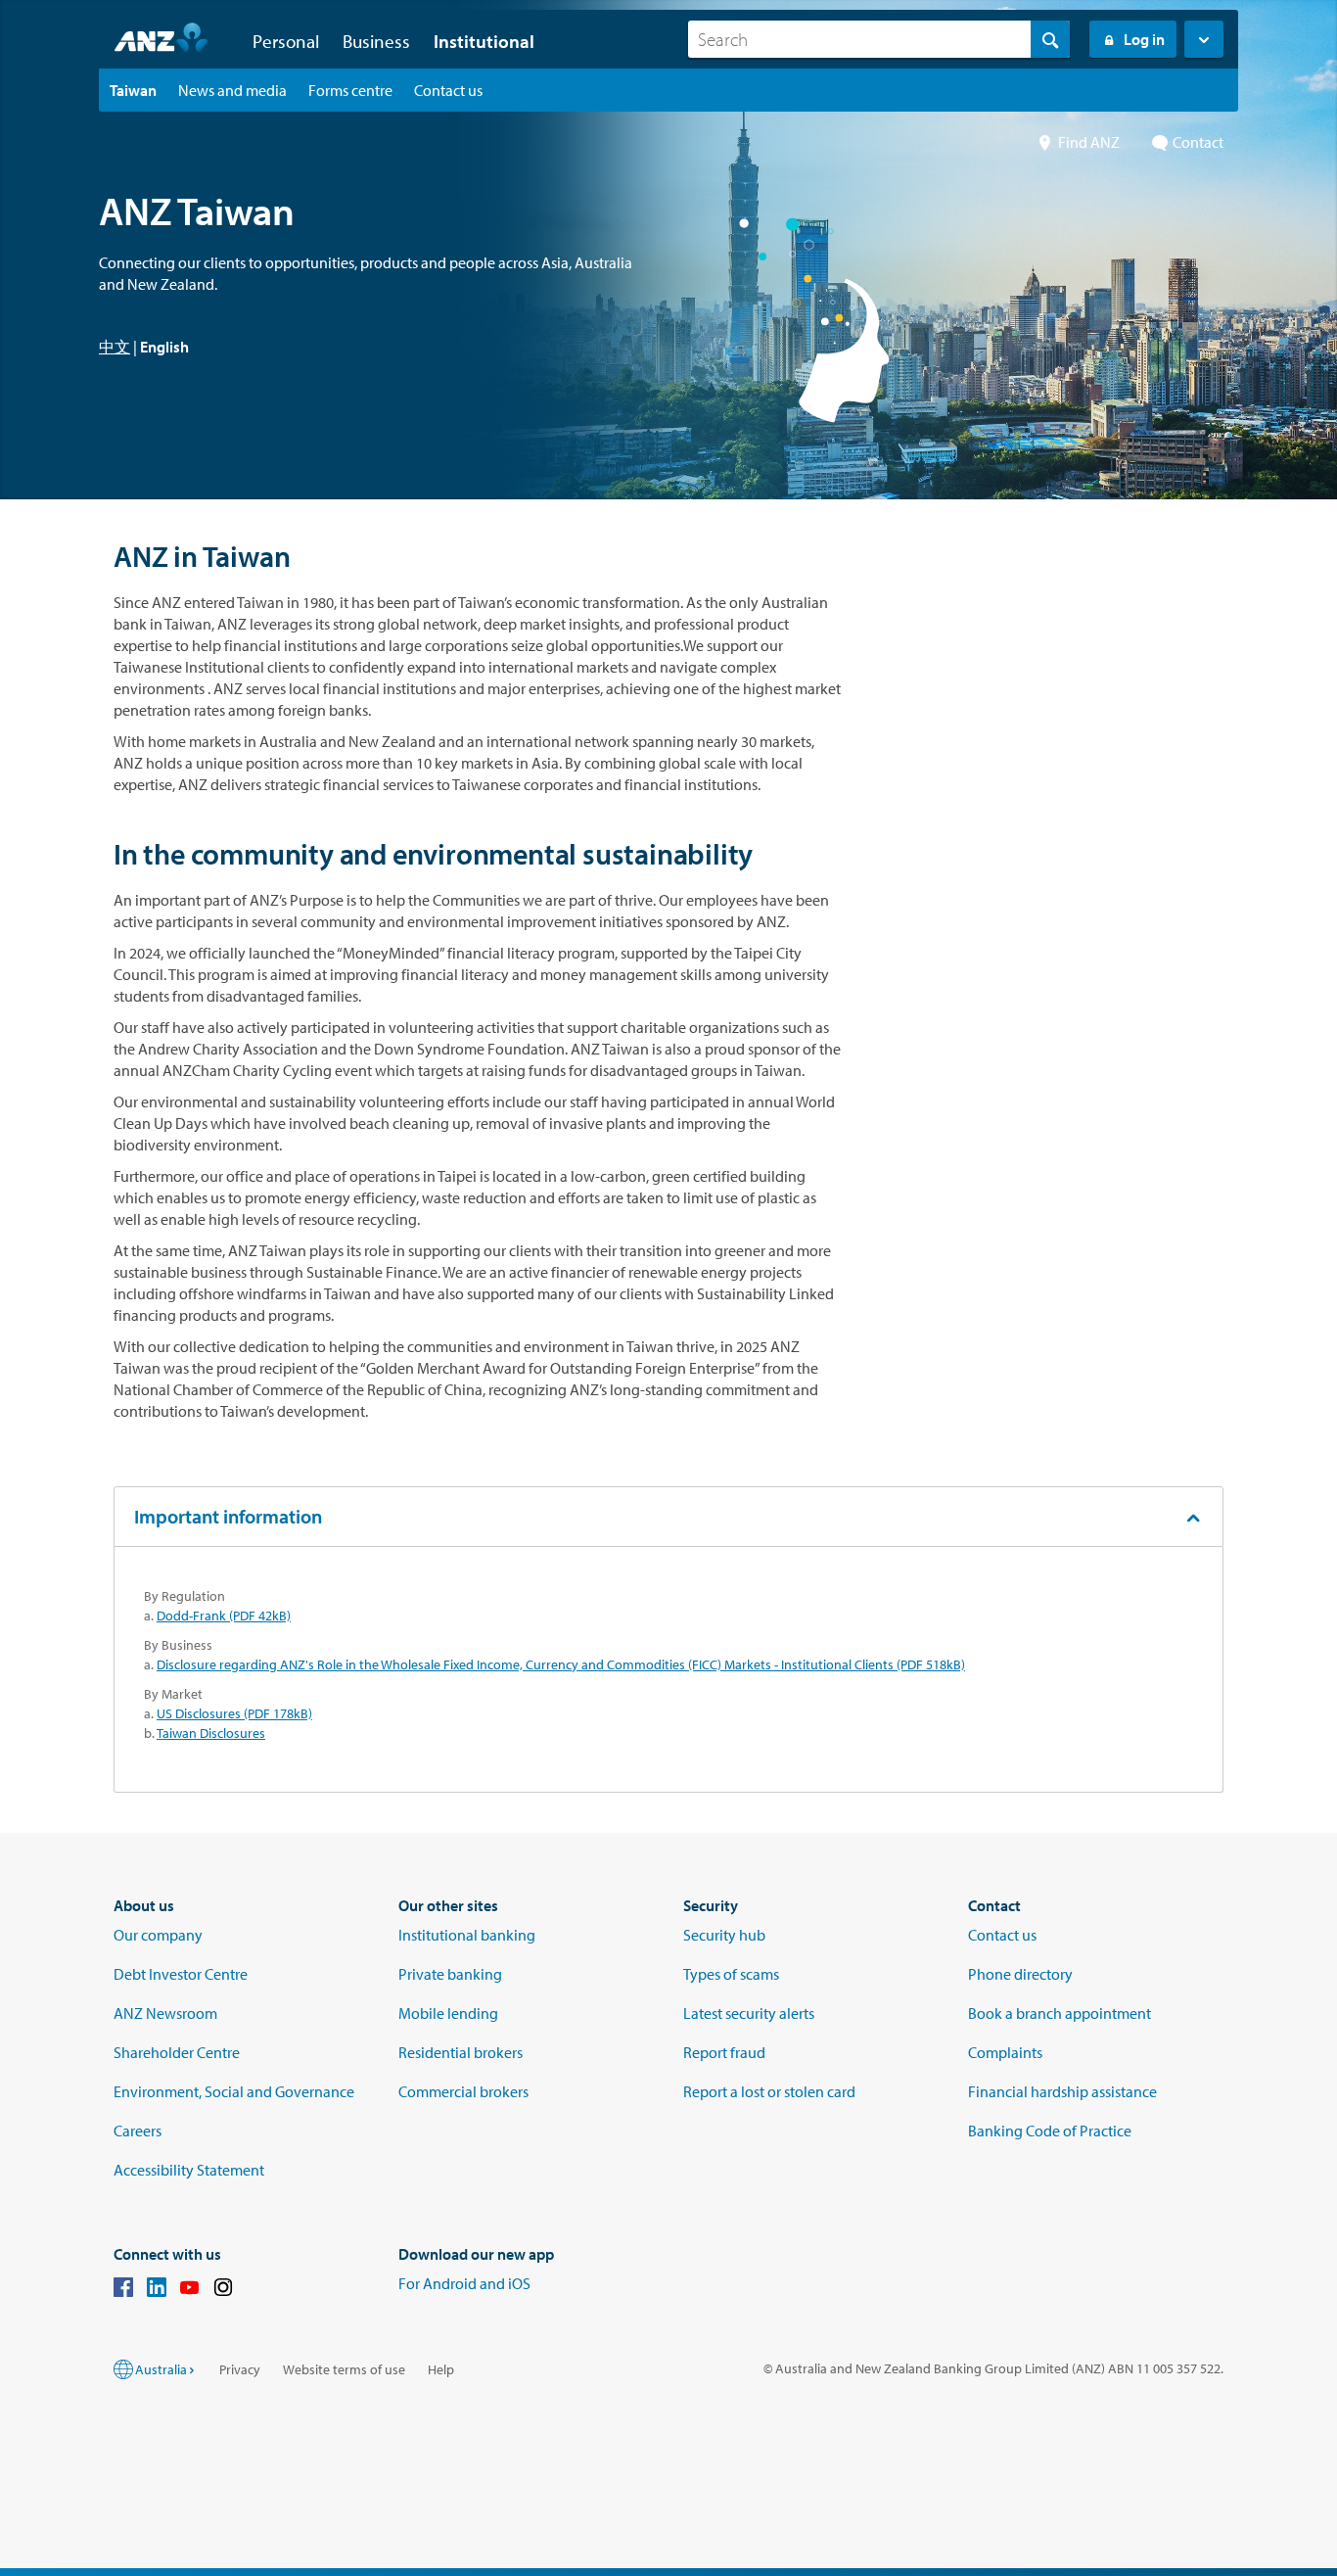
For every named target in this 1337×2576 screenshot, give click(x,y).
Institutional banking (467, 1935)
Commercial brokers (463, 2091)
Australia (161, 2369)
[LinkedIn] (157, 2290)
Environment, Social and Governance (234, 2091)
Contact (1198, 142)
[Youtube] (190, 2290)
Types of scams (731, 1974)
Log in (1144, 39)
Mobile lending (448, 2013)
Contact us (1002, 1935)
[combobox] (879, 39)
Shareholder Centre (177, 2052)
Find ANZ (1089, 142)
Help (441, 2369)
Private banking (450, 1974)
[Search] (1050, 39)
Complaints (1005, 2052)
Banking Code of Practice (1050, 2131)
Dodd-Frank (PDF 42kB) (224, 1616)
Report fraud (724, 2052)
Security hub (724, 1935)
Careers (138, 2131)
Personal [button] (286, 41)
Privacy (240, 2369)
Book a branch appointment (1060, 2013)
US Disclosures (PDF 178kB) (234, 1713)
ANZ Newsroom (165, 2013)
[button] (1204, 39)
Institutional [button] (484, 41)
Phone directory (1020, 1974)
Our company (158, 1935)
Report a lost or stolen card (769, 2091)
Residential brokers (461, 2052)
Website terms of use (344, 2369)
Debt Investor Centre (181, 1974)
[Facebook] (123, 2290)
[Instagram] (223, 2290)
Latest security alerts (749, 2013)
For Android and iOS (464, 2283)
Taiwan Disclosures (211, 1733)
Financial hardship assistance (1062, 2091)
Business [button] (376, 41)
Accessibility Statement (189, 2170)
